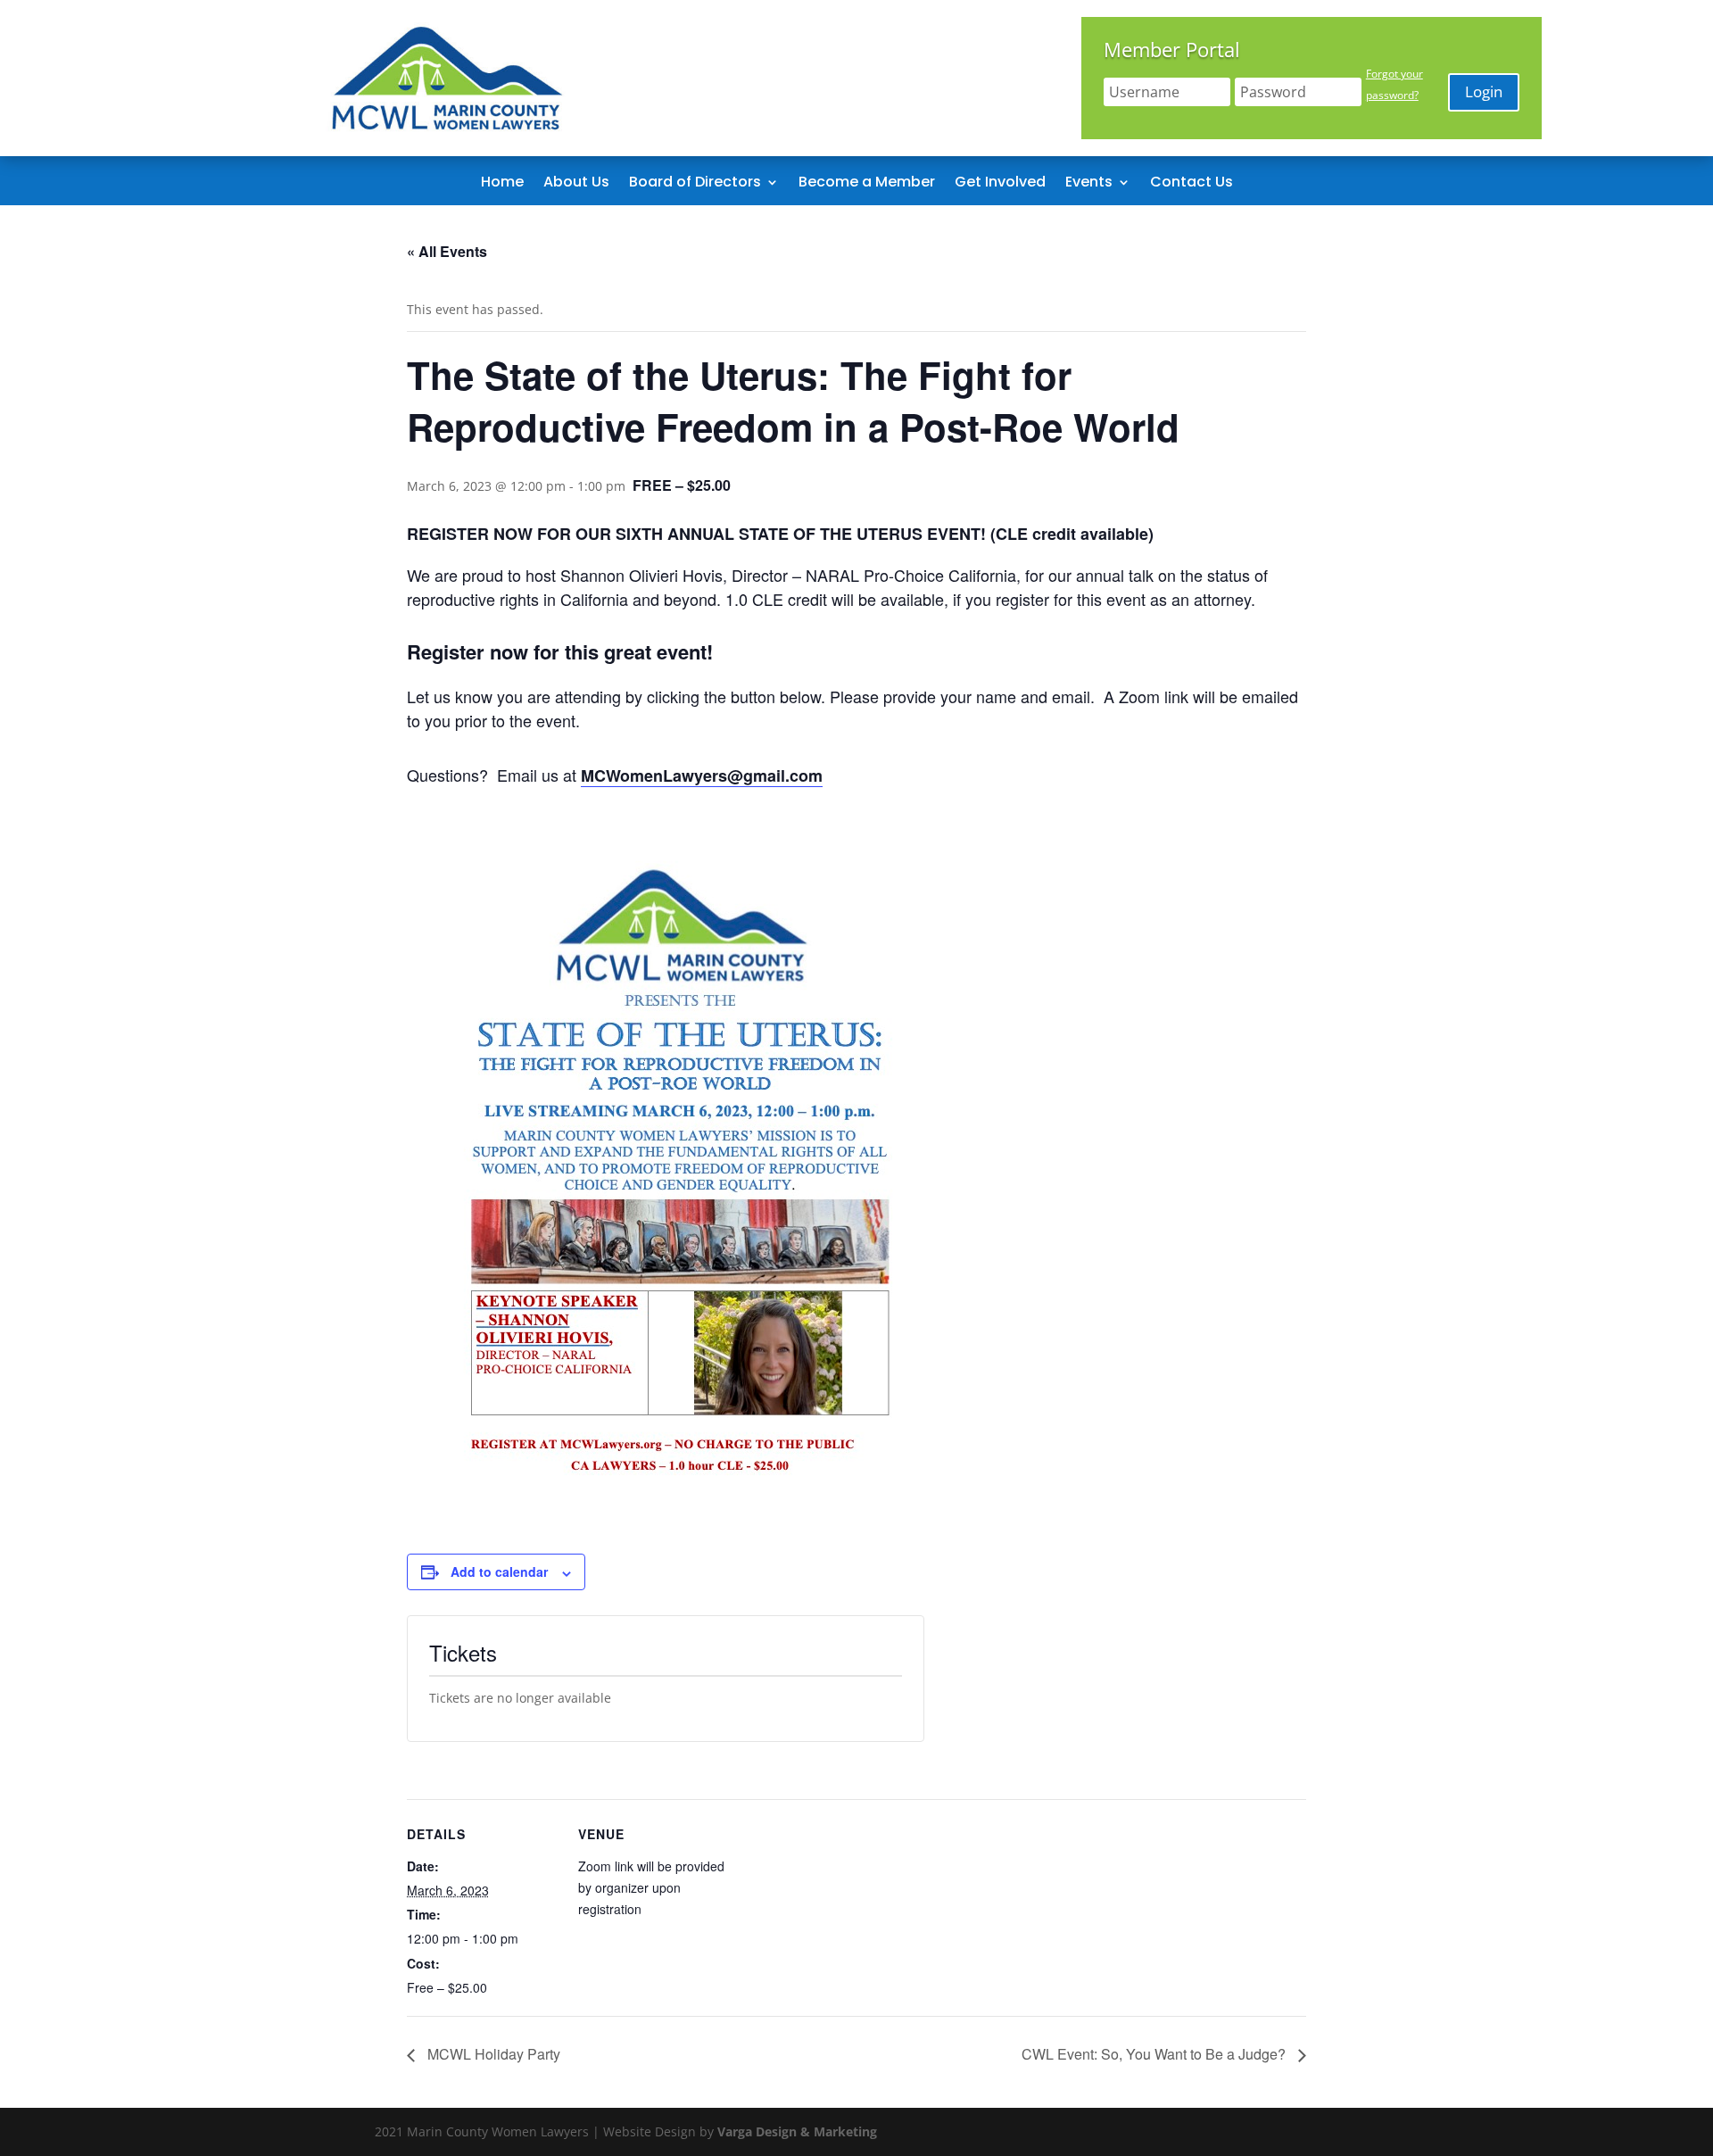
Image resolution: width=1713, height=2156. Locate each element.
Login (1484, 91)
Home (502, 184)
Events (1089, 184)
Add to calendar (499, 1571)
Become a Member (867, 184)
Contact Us (1192, 184)
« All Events (447, 251)
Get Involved (1000, 184)
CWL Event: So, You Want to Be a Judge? (1155, 2054)
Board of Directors (695, 184)
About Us (576, 184)
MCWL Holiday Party (492, 2054)
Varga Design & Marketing (797, 2131)
